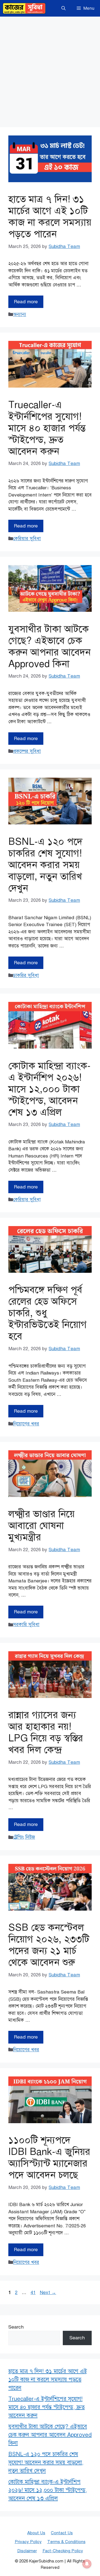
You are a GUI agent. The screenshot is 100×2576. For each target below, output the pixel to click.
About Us (36, 2533)
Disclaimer (27, 2551)
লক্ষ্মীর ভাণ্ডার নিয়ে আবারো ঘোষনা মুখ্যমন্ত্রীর (42, 1526)
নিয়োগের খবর (26, 1424)
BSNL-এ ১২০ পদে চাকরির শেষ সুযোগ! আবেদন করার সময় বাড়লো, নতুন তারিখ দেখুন (45, 865)
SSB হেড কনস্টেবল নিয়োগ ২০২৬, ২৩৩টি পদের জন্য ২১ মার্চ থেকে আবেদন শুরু (49, 1945)
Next (48, 2292)
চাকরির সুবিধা (26, 975)
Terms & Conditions (66, 2542)
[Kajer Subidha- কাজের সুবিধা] (24, 8)
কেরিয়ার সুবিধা (27, 539)
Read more (26, 302)
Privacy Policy (28, 2542)
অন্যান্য (20, 314)
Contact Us (62, 2533)
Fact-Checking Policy (63, 2551)
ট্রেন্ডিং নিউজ (24, 1837)
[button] (63, 8)
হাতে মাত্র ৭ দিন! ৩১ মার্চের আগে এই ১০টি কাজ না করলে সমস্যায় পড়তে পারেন (50, 217)
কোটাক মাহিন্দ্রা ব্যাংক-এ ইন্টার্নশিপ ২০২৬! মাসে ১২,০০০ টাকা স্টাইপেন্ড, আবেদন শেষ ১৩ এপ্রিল (49, 1089)
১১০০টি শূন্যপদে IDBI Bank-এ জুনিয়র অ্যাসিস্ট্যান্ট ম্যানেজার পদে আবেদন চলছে (49, 2158)
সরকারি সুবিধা (26, 1625)
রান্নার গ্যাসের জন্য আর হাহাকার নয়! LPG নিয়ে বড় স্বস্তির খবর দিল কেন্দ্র (46, 1732)
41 (34, 2292)
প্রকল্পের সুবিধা (27, 751)
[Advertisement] (50, 69)
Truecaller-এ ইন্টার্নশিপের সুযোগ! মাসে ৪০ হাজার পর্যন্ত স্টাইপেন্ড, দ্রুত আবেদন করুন (47, 428)
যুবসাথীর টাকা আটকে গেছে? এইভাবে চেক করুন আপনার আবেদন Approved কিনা (49, 646)
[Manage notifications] (87, 2564)
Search (16, 2327)
